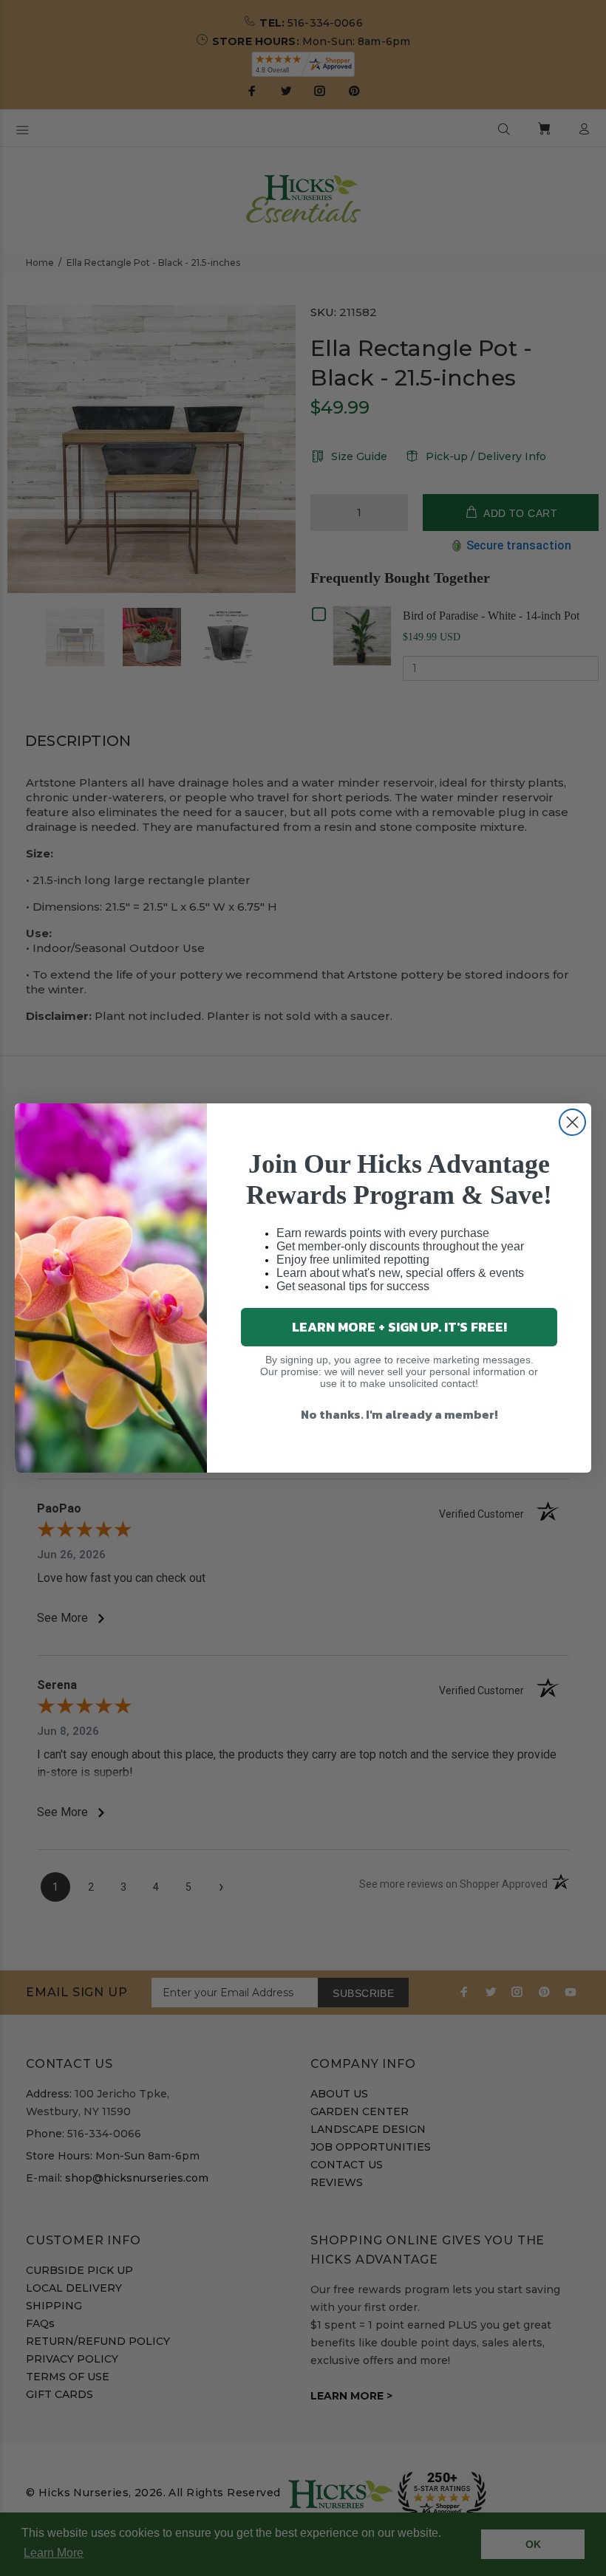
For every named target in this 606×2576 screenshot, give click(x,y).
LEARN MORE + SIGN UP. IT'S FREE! (399, 1327)
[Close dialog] (572, 1122)
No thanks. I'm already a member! (399, 1414)
